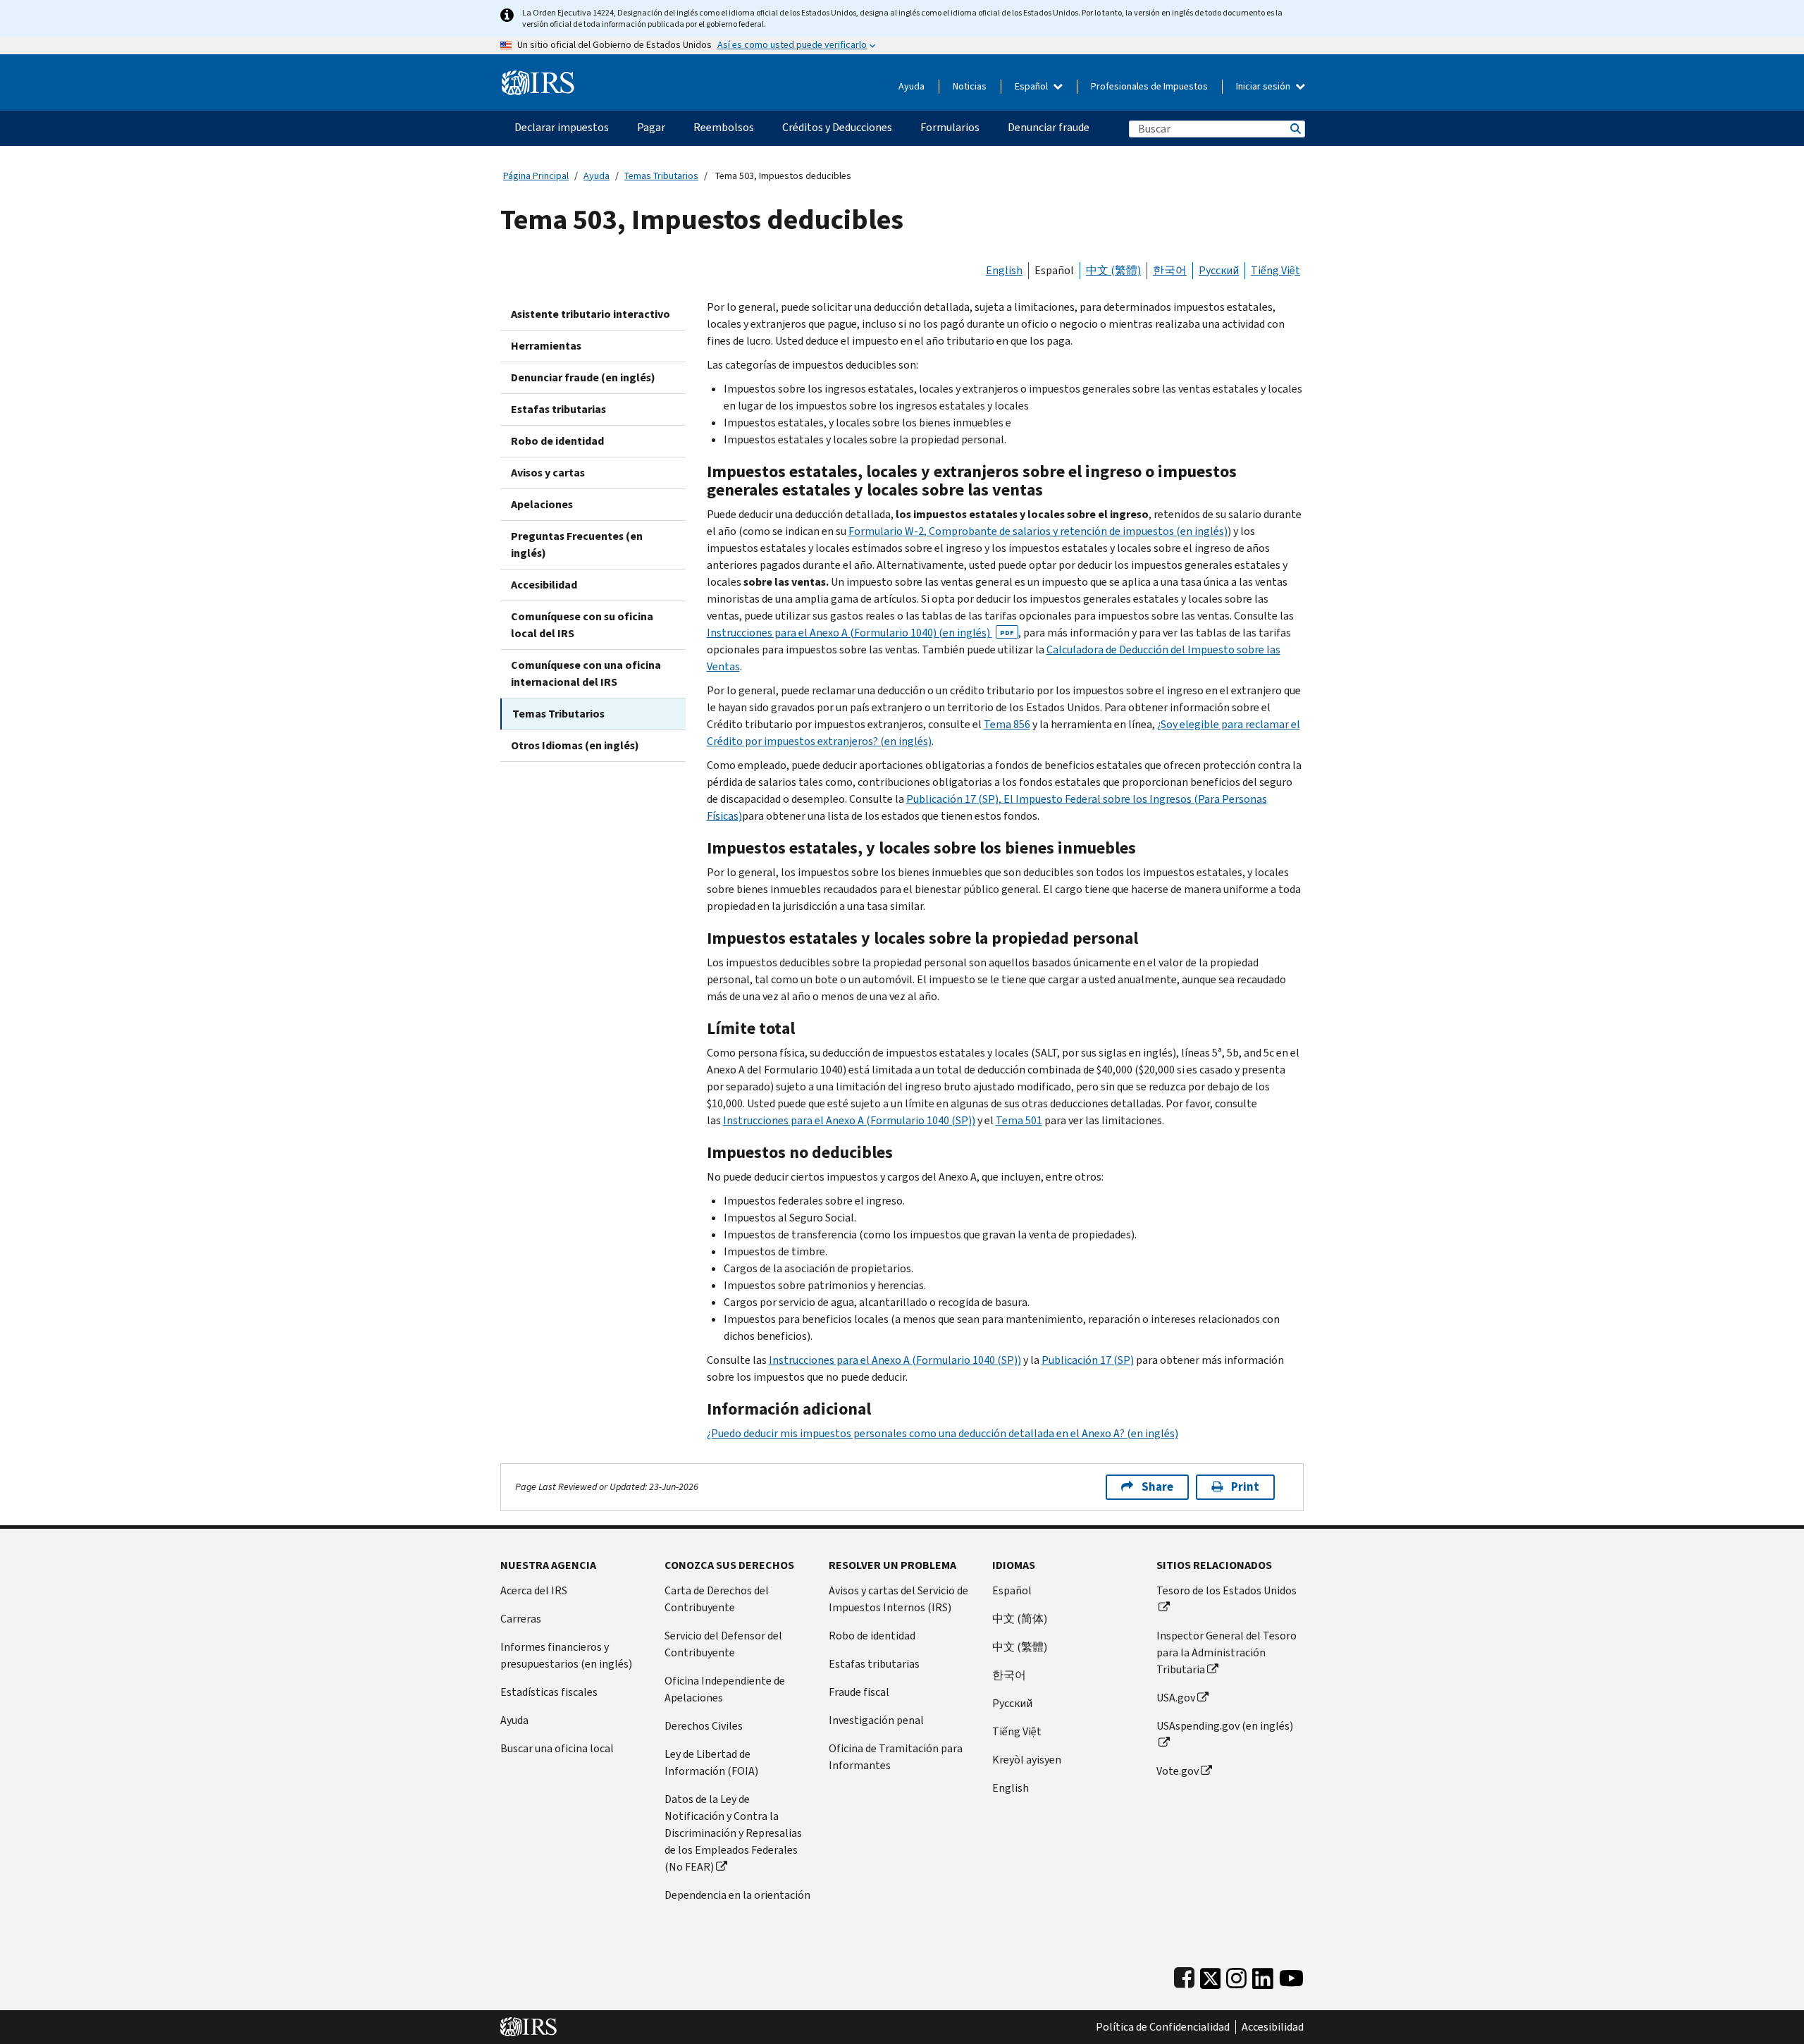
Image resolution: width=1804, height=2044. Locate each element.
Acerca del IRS (534, 1590)
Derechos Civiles (704, 1726)
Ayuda (912, 86)
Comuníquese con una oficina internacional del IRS (586, 673)
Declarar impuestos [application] (562, 127)
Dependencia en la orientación (737, 1895)
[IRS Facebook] (1184, 1975)
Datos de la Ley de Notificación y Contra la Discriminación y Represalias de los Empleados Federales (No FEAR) (733, 1833)
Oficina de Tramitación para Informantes (896, 1757)
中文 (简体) (1020, 1619)
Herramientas (546, 346)
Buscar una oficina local (557, 1748)
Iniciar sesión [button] (1264, 86)
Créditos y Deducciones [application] (837, 127)
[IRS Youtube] (1291, 1975)
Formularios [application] (950, 127)
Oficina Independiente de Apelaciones (725, 1689)
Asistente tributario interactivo (591, 314)
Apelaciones (542, 504)
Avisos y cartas (548, 473)
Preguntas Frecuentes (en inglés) (577, 544)
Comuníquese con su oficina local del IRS (582, 625)
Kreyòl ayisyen (1027, 1760)
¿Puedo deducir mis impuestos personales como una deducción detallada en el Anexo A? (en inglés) (943, 1433)
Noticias (970, 86)
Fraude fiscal (859, 1692)
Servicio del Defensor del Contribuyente (723, 1644)
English (1004, 270)
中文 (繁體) (1113, 270)
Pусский (1012, 1703)
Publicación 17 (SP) (1088, 1360)
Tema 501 (1019, 1120)
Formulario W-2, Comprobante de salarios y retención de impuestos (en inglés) (1038, 531)
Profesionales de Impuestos (1149, 86)
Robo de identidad (557, 441)
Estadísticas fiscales (549, 1692)
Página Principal (536, 176)
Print (1245, 1487)
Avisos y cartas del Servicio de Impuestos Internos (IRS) (898, 1599)
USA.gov (1176, 1698)
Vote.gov (1178, 1771)
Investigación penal (876, 1720)
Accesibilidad (544, 585)
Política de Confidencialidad (1163, 2027)
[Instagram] (1236, 1975)
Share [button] (1157, 1487)
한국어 (1170, 270)
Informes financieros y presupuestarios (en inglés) (566, 1655)
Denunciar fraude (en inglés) (583, 377)
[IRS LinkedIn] (1263, 1975)
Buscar (1295, 129)
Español (1032, 86)
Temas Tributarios (661, 176)
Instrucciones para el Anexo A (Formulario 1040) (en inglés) (860, 633)
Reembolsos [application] (724, 127)
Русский (1219, 270)
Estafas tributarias (558, 409)
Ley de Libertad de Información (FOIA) (711, 1762)
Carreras (521, 1619)
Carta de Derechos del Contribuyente (717, 1599)
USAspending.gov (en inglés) (1225, 1726)
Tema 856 (1007, 724)
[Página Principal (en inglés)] (538, 77)
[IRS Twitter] (1211, 1975)
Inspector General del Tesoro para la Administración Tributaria (1227, 1652)
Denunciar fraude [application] (1049, 127)
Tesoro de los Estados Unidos (1227, 1590)
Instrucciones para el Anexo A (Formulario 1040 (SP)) (849, 1120)
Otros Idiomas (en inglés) (575, 745)
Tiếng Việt (1275, 270)
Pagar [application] (651, 127)
